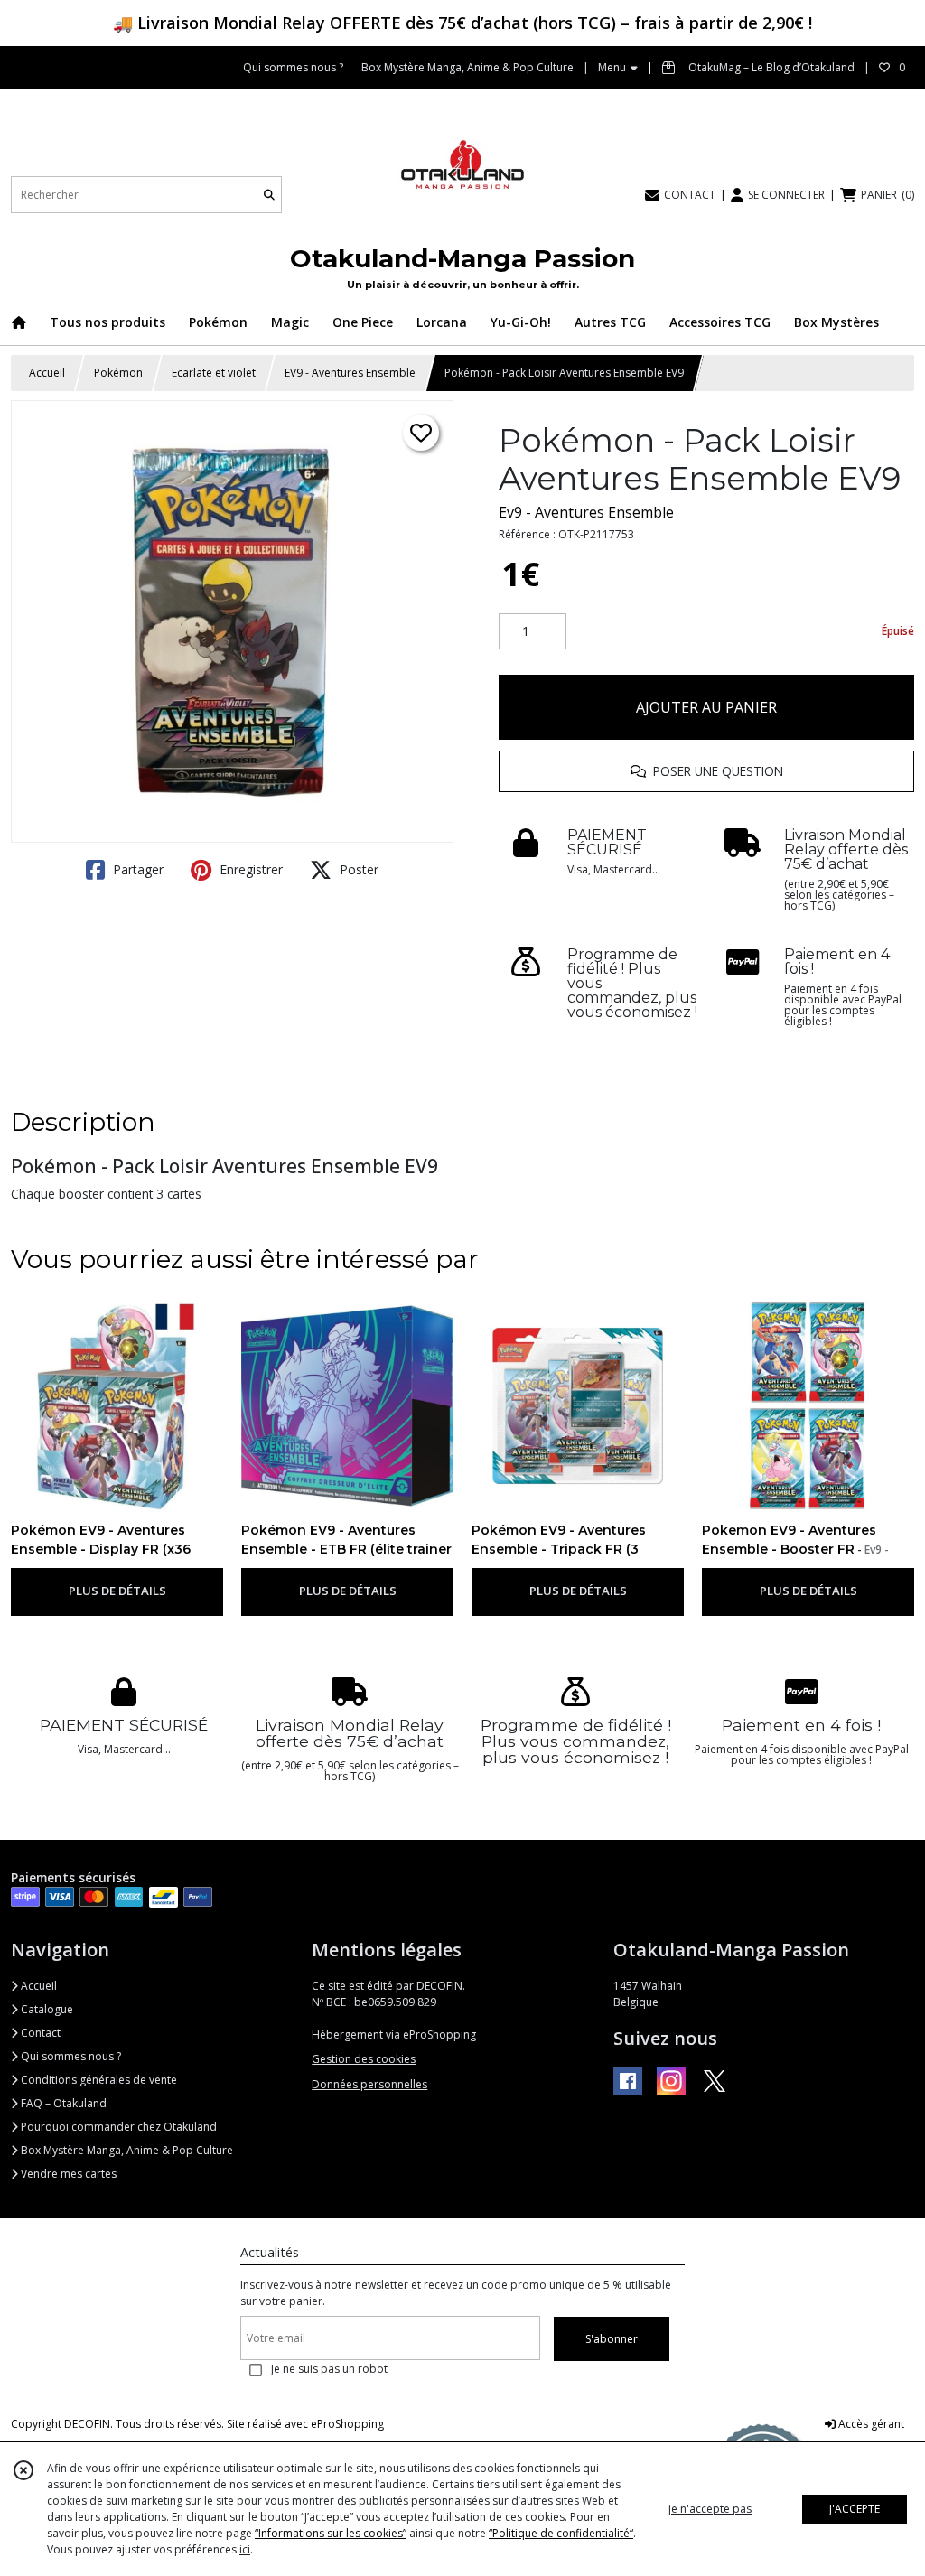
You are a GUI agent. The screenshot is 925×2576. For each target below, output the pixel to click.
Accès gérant (870, 2424)
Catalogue (46, 2009)
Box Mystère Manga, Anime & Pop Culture (126, 2150)
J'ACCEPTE (855, 2509)
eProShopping (347, 2424)
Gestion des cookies (364, 2059)
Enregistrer (249, 869)
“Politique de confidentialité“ (561, 2533)
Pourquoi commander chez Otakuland (117, 2127)
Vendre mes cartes (67, 2174)
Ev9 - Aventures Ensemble (586, 512)
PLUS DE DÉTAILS (117, 1591)
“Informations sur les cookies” (331, 2533)
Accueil (47, 373)
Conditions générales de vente (98, 2080)
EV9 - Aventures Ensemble (350, 373)
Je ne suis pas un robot (329, 2369)
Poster (357, 869)
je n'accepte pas (710, 2509)
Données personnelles (369, 2084)
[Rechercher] (269, 195)
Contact (39, 2033)
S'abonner (612, 2339)
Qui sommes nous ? (70, 2056)
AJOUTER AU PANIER (706, 707)
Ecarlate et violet (214, 373)
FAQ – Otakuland (62, 2103)
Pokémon (118, 373)
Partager (136, 869)
